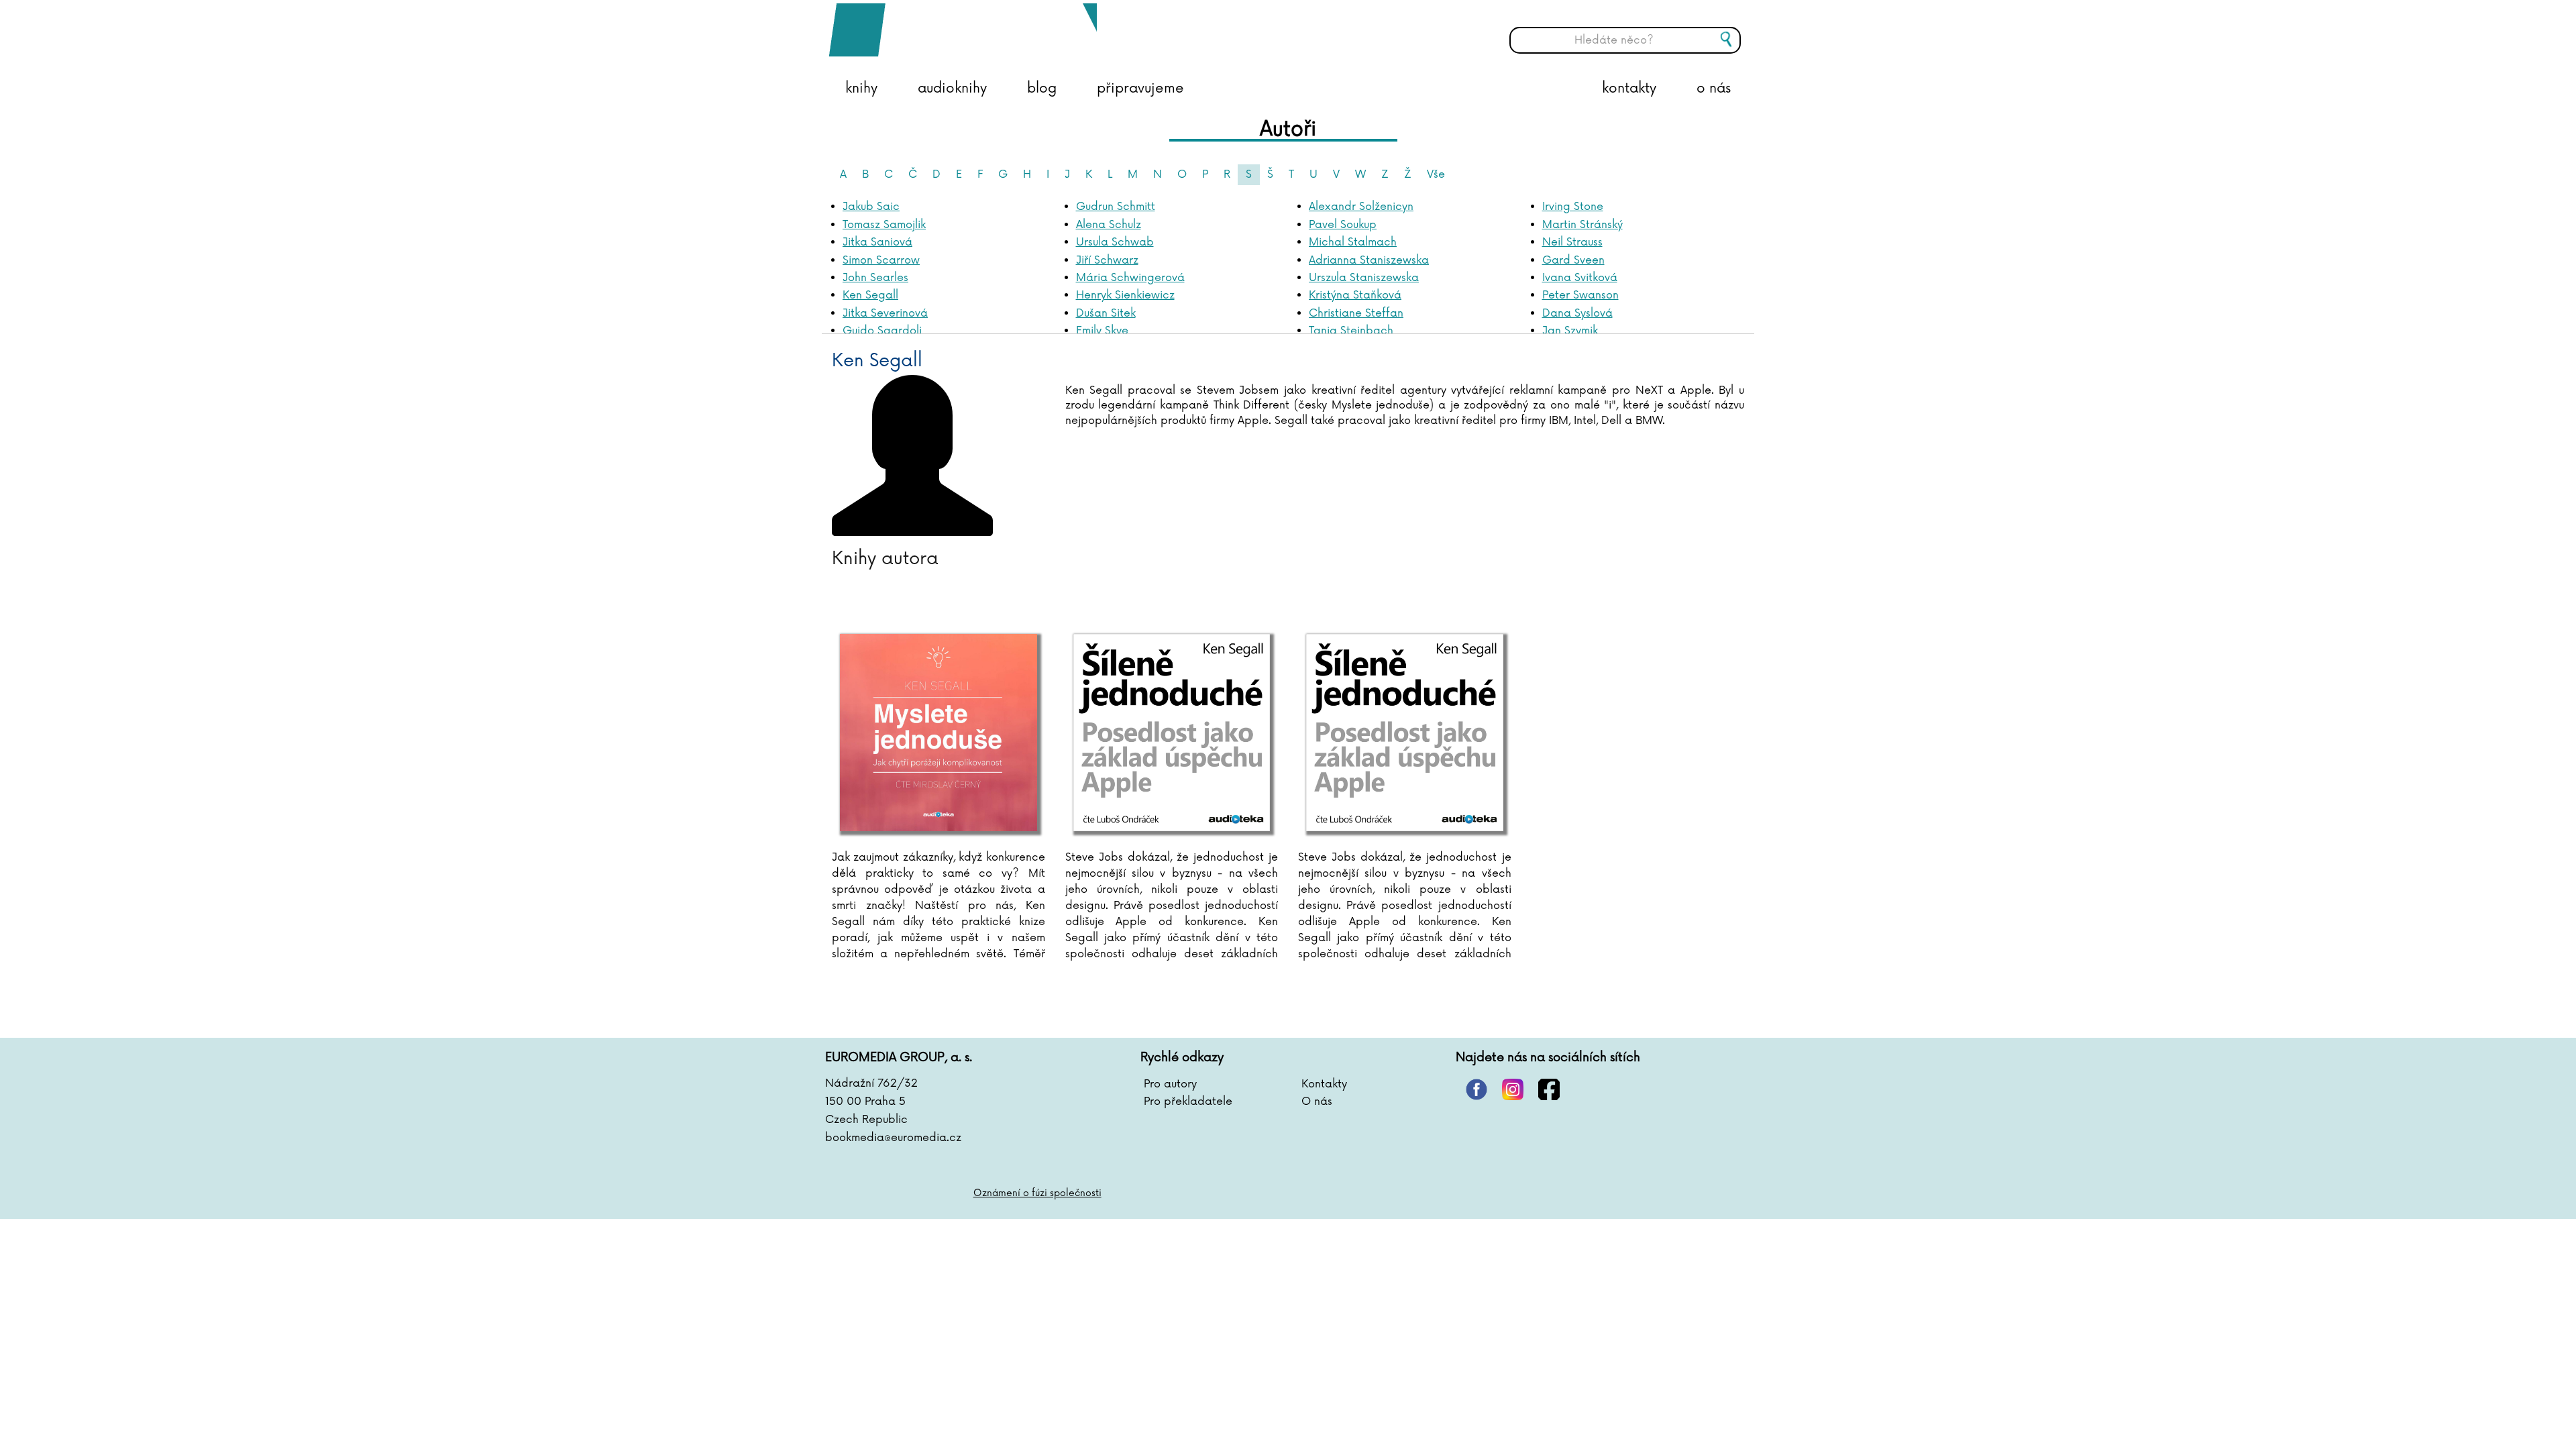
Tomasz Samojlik (884, 225)
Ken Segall (870, 295)
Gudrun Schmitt (1116, 207)
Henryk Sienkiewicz (1125, 295)
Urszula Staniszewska (1364, 278)
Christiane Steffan (1356, 313)
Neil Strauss (1572, 242)
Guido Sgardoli (882, 331)
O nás (1317, 1102)
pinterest (1477, 1089)
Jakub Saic (871, 207)
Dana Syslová (1577, 313)
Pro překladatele (1188, 1102)
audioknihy (952, 89)
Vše (1436, 174)
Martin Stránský (1582, 225)
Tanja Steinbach (1351, 331)
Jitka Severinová (885, 313)
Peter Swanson (1580, 295)
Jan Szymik (1570, 331)
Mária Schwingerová (1130, 278)
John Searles (875, 278)
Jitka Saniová (877, 242)
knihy (861, 89)
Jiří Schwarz (1107, 260)
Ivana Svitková (1580, 278)
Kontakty (1324, 1084)
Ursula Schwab (1115, 242)
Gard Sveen (1573, 260)
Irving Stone (1573, 207)
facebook (1549, 1089)
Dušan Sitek (1106, 313)
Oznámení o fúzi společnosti (1037, 1193)
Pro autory (1170, 1084)
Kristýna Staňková (1355, 295)
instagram (1513, 1089)
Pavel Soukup (1343, 225)
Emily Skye (1102, 331)
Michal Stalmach (1353, 242)
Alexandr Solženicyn (1361, 207)
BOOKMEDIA (963, 30)
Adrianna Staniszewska (1369, 260)
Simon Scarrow (881, 260)
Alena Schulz (1109, 225)
